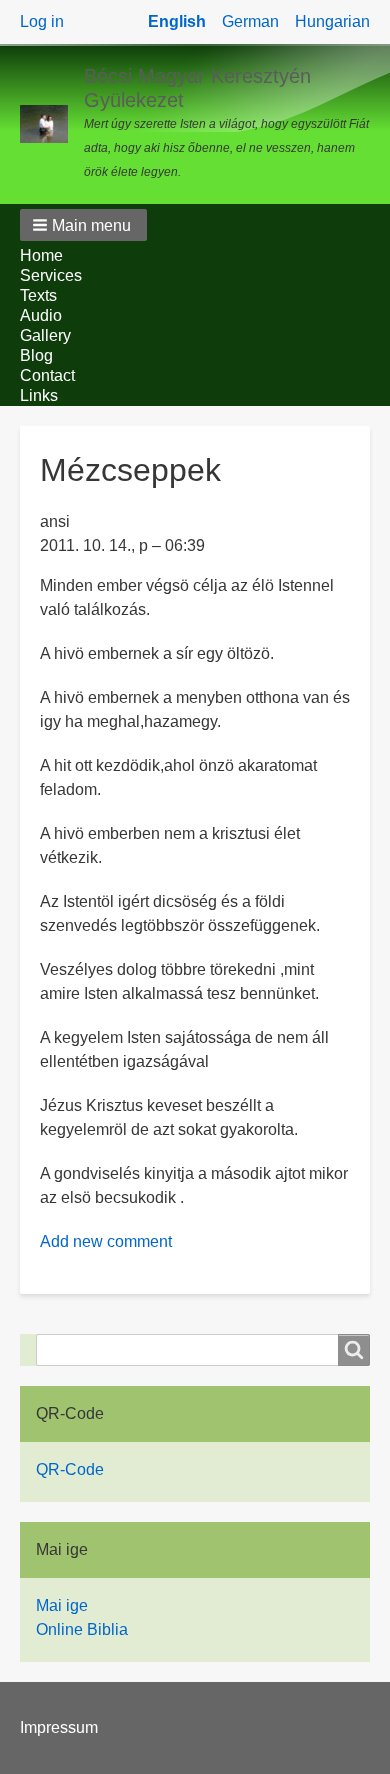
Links (39, 395)
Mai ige (62, 1605)
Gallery (45, 335)
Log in (42, 21)
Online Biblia (82, 1629)
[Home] (52, 124)
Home (41, 255)
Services (51, 275)
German (250, 21)
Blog (36, 355)
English (177, 21)
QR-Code (70, 1469)
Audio (41, 315)
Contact (47, 375)
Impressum (59, 1727)
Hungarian (332, 21)
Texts (38, 295)
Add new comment (106, 1241)
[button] (83, 225)
